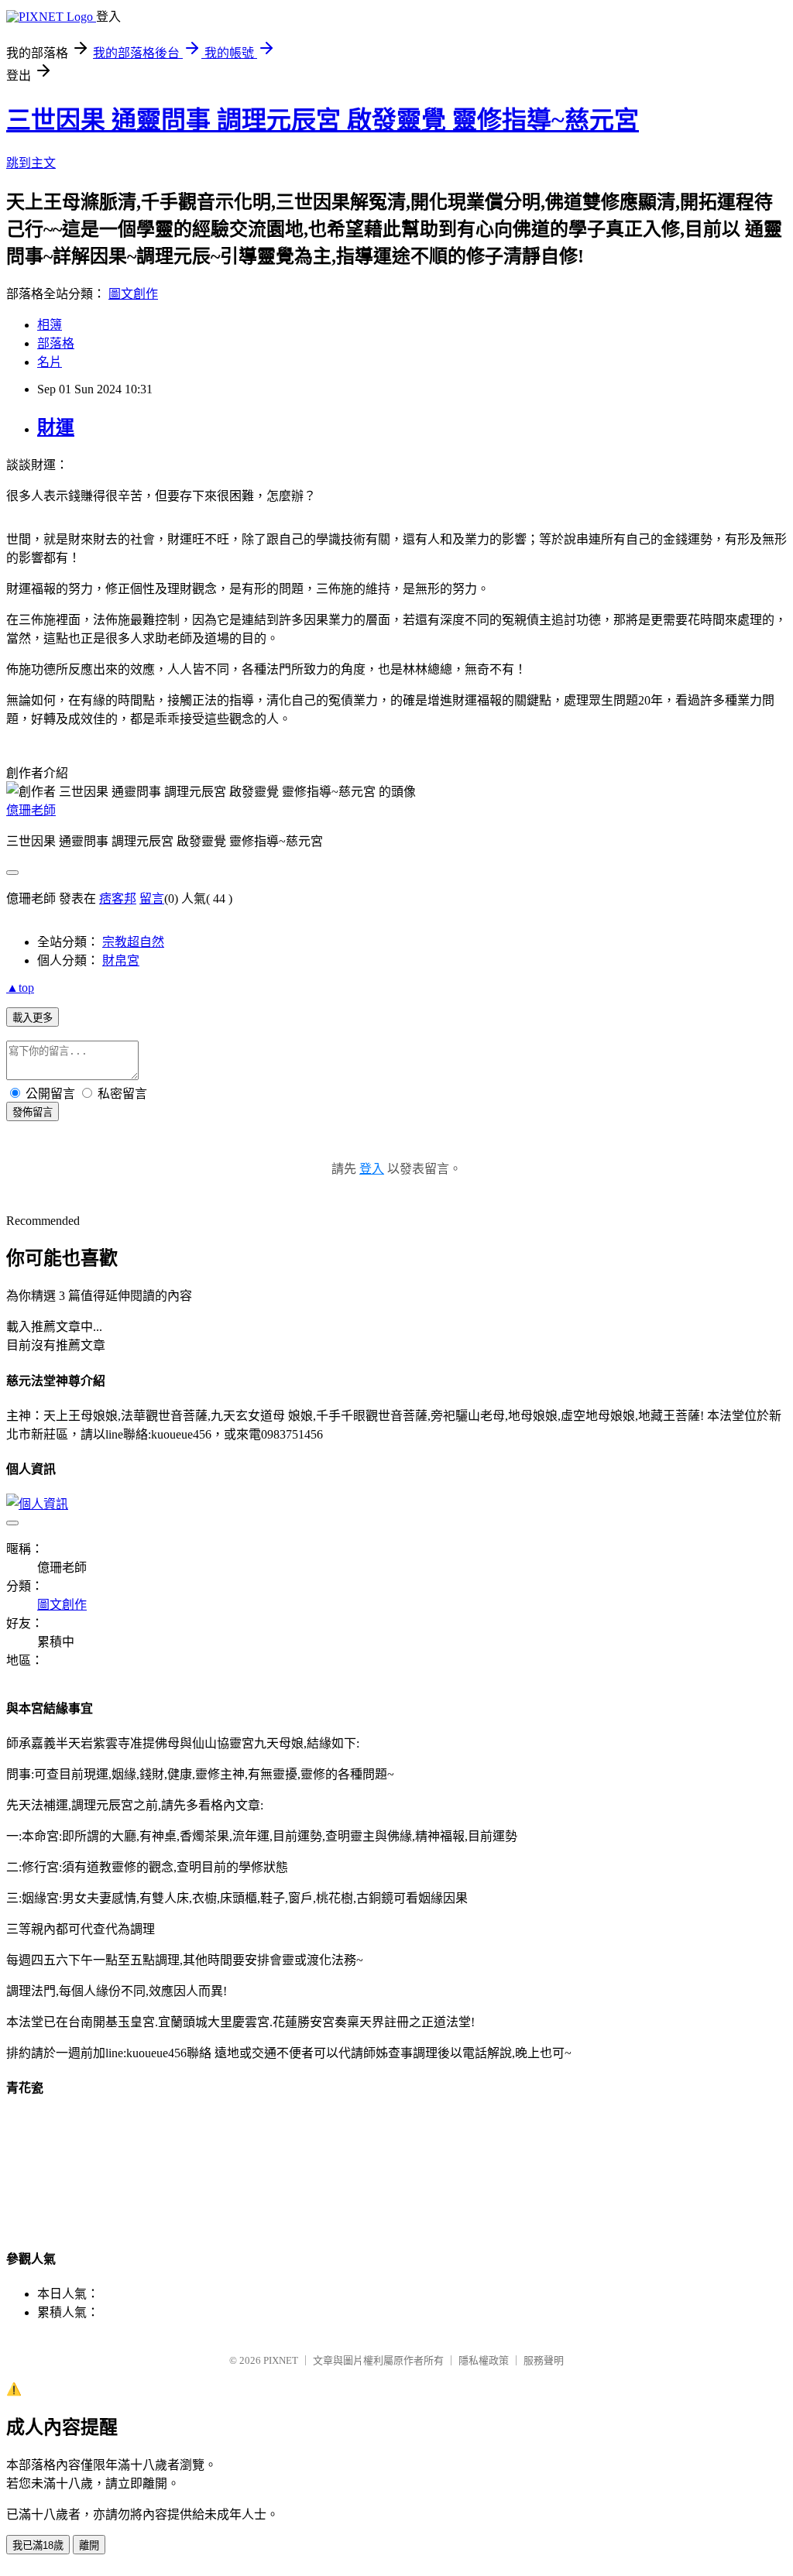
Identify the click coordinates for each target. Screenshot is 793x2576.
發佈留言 (33, 1112)
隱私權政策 (484, 2360)
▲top (20, 988)
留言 (152, 899)
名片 (50, 362)
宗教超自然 (133, 942)
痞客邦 (118, 899)
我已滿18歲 (38, 2545)
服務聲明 (544, 2360)
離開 (89, 2545)
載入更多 (33, 1018)
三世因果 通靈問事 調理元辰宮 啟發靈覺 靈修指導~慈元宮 (323, 120)
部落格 (56, 343)
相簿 (50, 325)
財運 (56, 427)
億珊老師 (31, 810)
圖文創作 (133, 294)
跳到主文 (31, 163)
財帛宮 (121, 960)
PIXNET (281, 2360)
